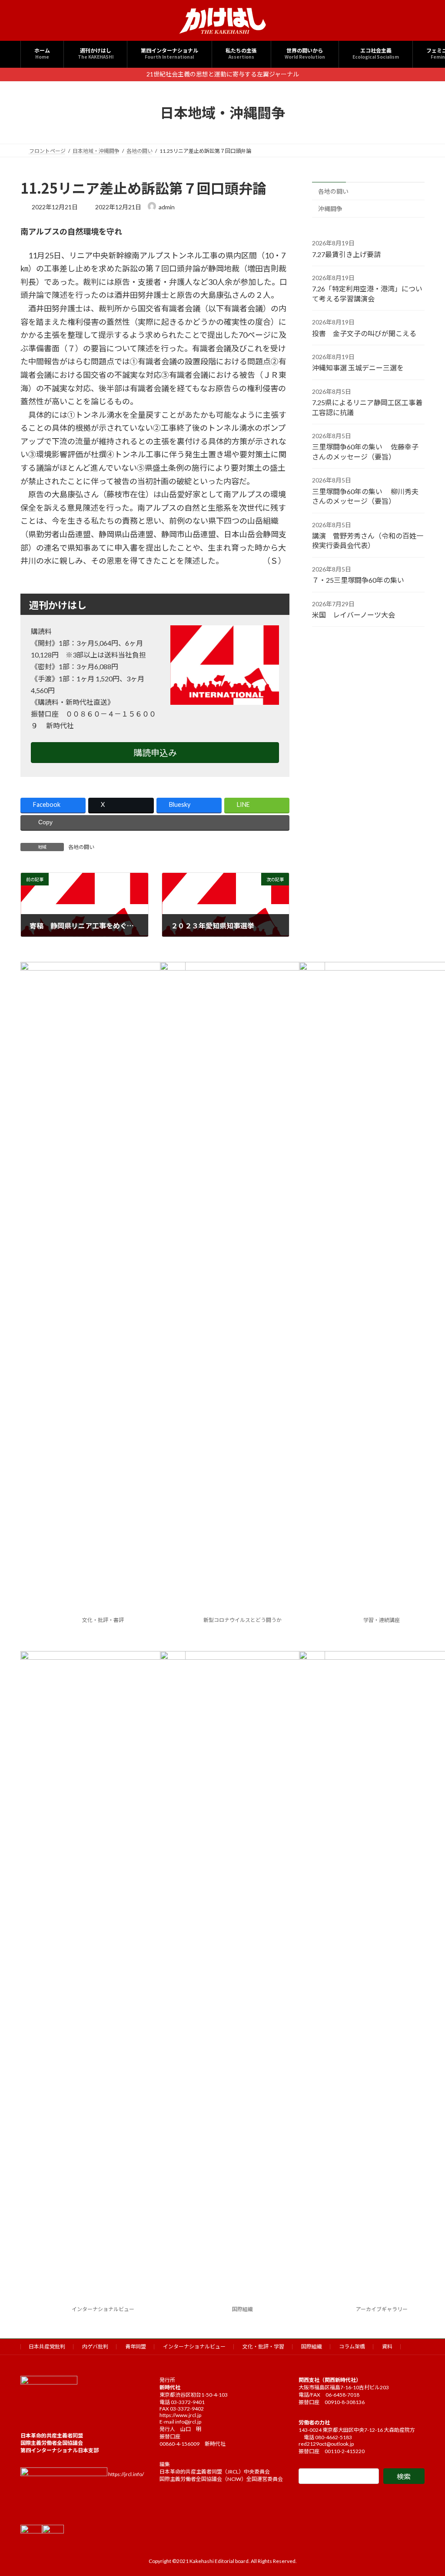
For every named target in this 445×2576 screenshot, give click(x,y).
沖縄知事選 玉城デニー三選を (358, 368)
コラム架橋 (352, 2346)
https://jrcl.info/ (126, 2474)
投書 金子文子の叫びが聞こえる (364, 333)
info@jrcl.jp (188, 2422)
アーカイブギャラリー (382, 2309)
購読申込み (155, 753)
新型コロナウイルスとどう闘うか (242, 1620)
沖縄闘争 (330, 209)
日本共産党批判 (47, 2346)
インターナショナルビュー (103, 2309)
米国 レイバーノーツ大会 (354, 615)
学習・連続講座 (382, 1620)
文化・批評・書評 (103, 1620)
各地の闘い (81, 847)
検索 (404, 2476)
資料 (387, 2346)
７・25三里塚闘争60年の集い (358, 580)
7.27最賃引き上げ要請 (346, 254)
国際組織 (242, 2309)
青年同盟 (136, 2346)
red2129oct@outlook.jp (326, 2444)
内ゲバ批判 (95, 2346)
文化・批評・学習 (263, 2346)
